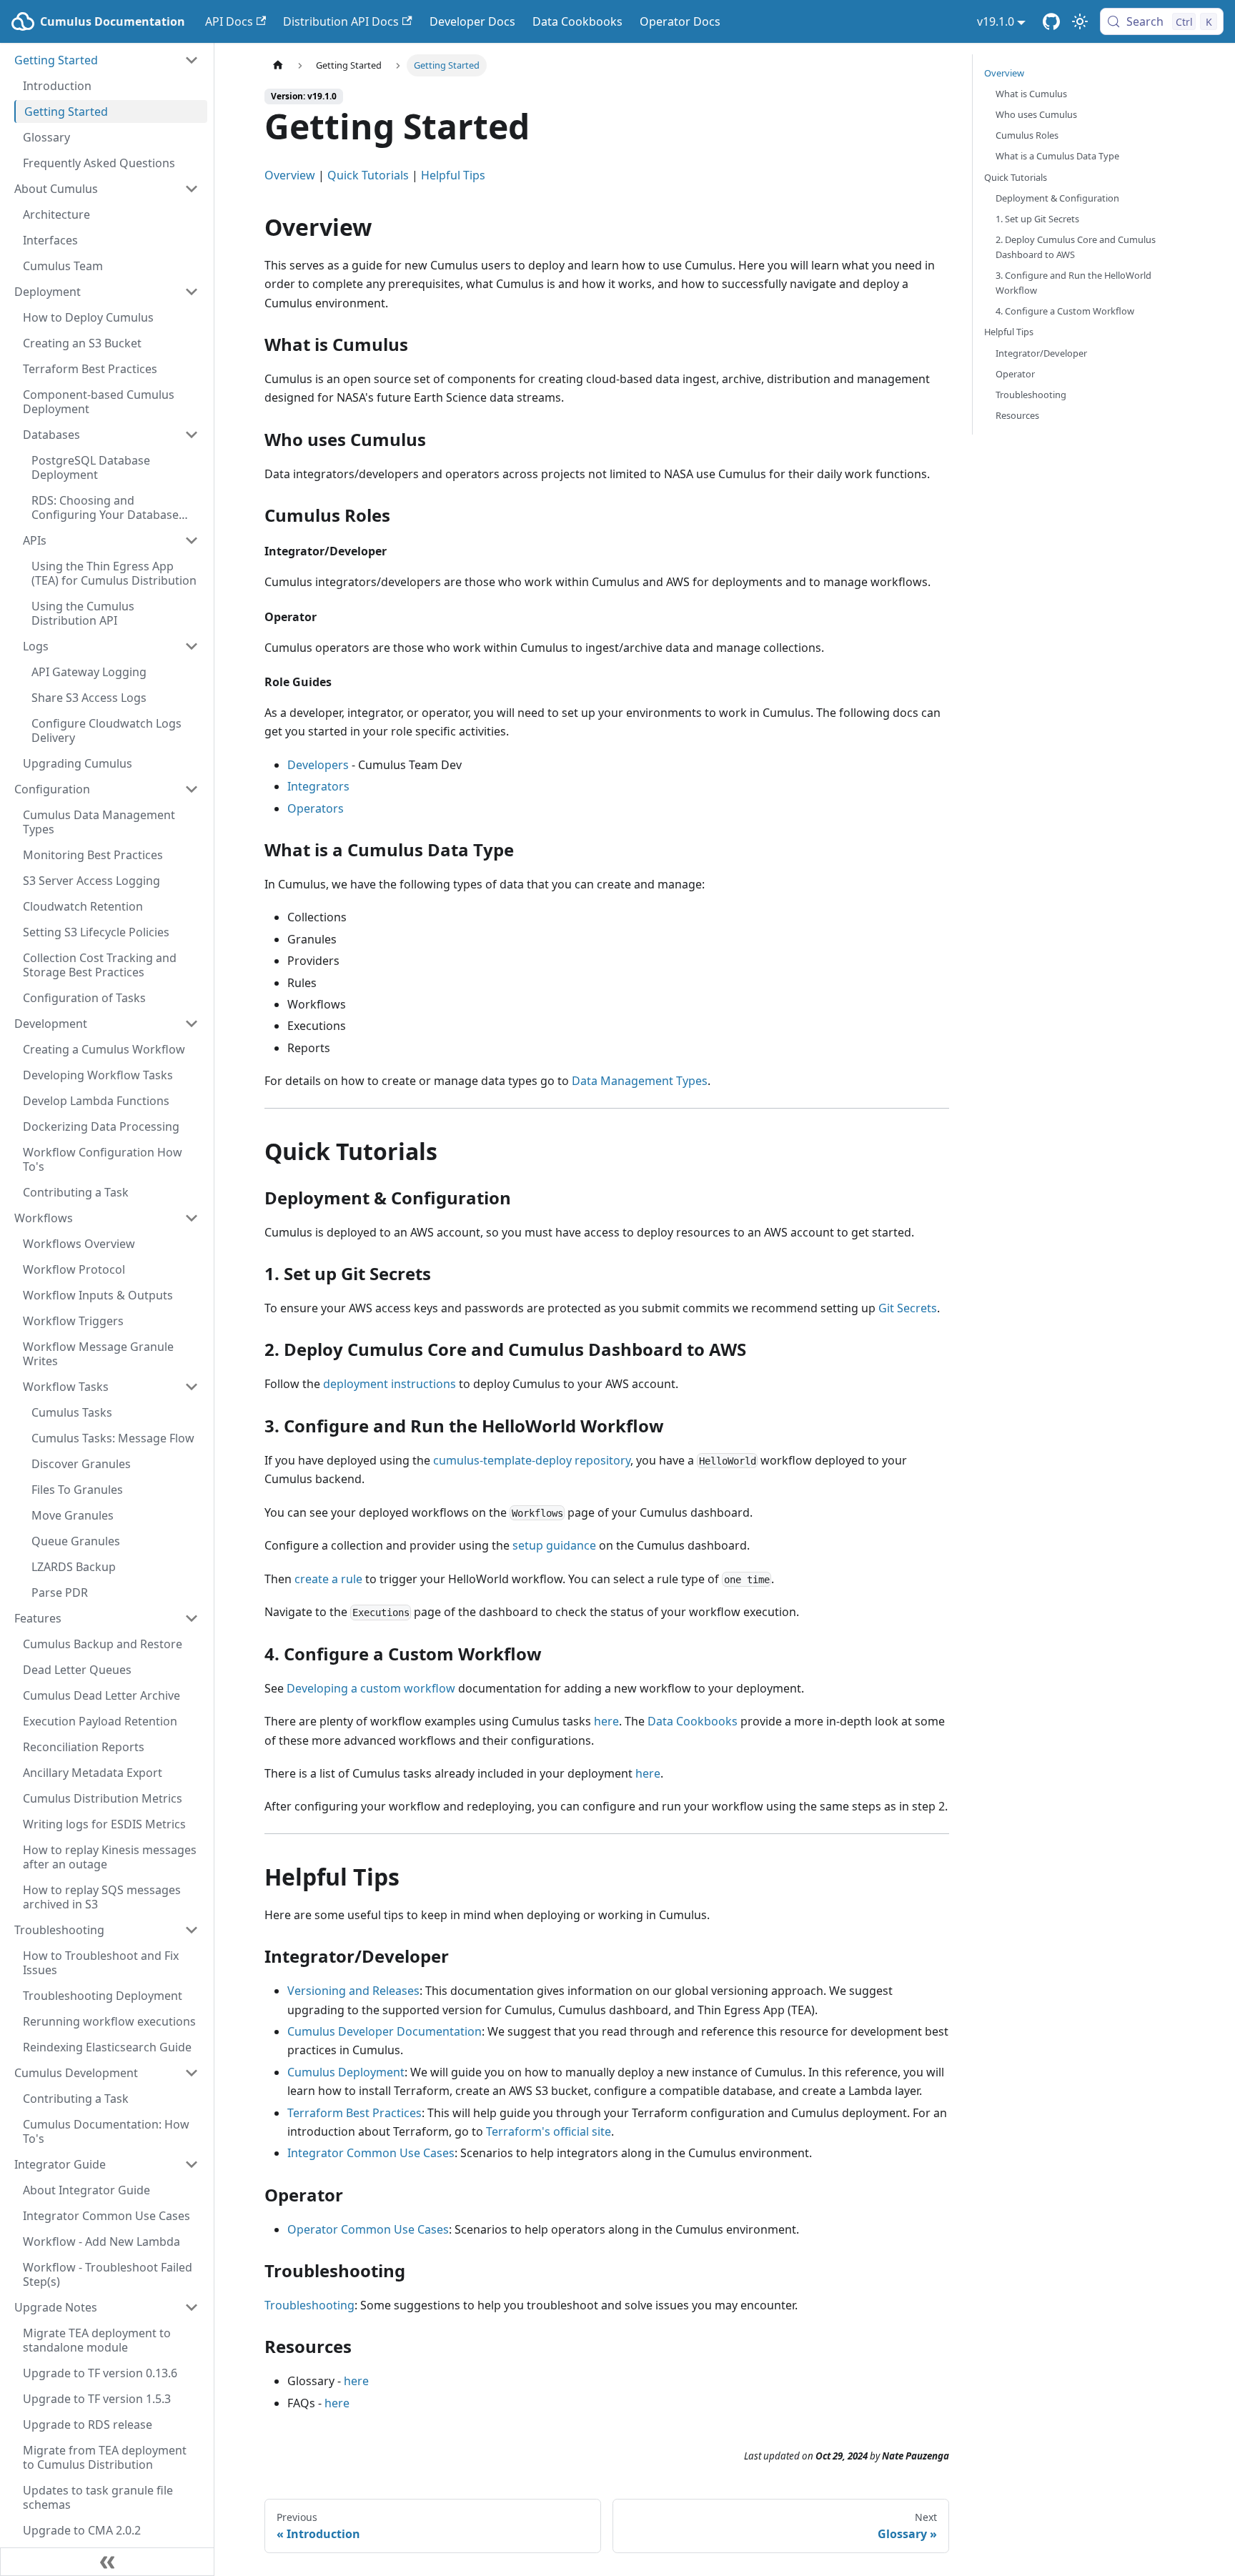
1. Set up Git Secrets (1037, 219)
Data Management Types (640, 1081)
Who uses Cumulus (1036, 114)
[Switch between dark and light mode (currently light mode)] (1080, 21)
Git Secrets (908, 1308)
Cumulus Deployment (346, 2072)
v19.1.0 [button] (996, 21)
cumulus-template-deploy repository (532, 1460)
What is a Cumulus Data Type (1057, 156)
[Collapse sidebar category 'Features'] (192, 1618)
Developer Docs (472, 21)
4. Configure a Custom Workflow (1065, 311)
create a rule (328, 1579)
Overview (290, 175)
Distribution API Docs (341, 21)
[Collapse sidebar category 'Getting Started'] (192, 60)
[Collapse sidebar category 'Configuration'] (192, 789)
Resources (1017, 415)
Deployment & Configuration (1057, 198)
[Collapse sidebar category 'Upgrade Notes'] (192, 2307)
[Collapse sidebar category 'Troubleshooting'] (192, 1930)
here (606, 1721)
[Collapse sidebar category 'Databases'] (192, 435)
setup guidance (554, 1545)
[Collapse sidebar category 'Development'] (192, 1024)
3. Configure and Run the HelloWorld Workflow (1073, 283)
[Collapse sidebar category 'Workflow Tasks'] (192, 1387)
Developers (318, 765)
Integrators (318, 786)
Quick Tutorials (368, 175)
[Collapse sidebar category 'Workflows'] (192, 1218)
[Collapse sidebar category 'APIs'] (192, 540)
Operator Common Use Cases (368, 2229)
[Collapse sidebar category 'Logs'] (192, 646)
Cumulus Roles (1027, 135)
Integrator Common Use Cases (371, 2153)
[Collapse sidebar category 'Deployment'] (192, 292)
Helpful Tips (453, 175)
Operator (1015, 374)
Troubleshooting (309, 2305)
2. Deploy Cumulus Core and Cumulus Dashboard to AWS (1076, 247)
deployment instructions (390, 1384)
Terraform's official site (549, 2131)
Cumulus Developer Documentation (385, 2031)
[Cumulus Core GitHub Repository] (1051, 21)
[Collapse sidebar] (107, 2562)
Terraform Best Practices (354, 2113)
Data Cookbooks (577, 21)
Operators (316, 808)
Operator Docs (680, 21)
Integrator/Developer (1041, 353)
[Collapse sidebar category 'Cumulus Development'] (192, 2073)
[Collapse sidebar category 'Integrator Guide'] (192, 2164)
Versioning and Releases (353, 1991)
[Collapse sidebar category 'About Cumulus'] (192, 189)
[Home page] (278, 65)
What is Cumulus (1031, 94)
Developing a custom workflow (371, 1688)
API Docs (229, 21)
